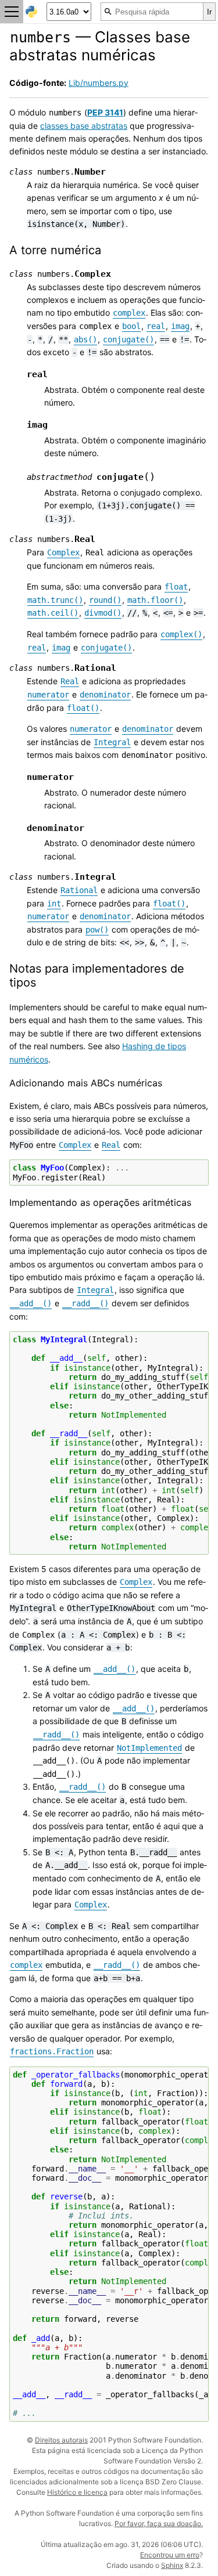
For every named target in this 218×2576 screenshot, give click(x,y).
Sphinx (172, 2565)
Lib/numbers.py (99, 83)
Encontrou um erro (170, 2555)
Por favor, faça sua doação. (159, 2523)
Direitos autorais (61, 2440)
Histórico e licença (77, 2492)
